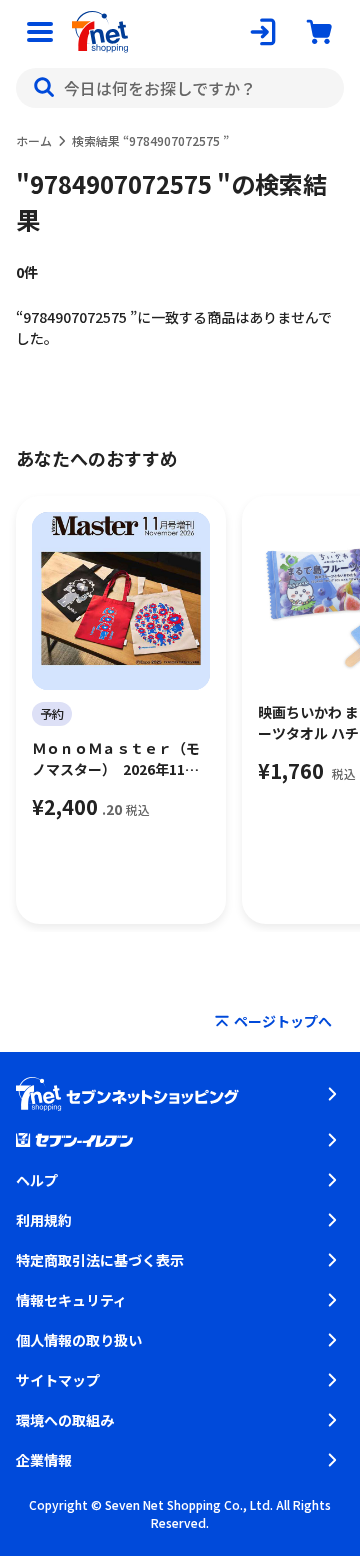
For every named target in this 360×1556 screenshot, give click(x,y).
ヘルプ (37, 1180)
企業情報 (44, 1460)
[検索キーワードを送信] (44, 88)
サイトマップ (58, 1380)
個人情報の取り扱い (79, 1340)
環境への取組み (65, 1420)
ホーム (34, 140)
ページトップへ (283, 1021)
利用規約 (44, 1220)
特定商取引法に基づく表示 (100, 1260)
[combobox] (180, 88)
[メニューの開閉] (40, 32)
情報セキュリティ (71, 1300)
